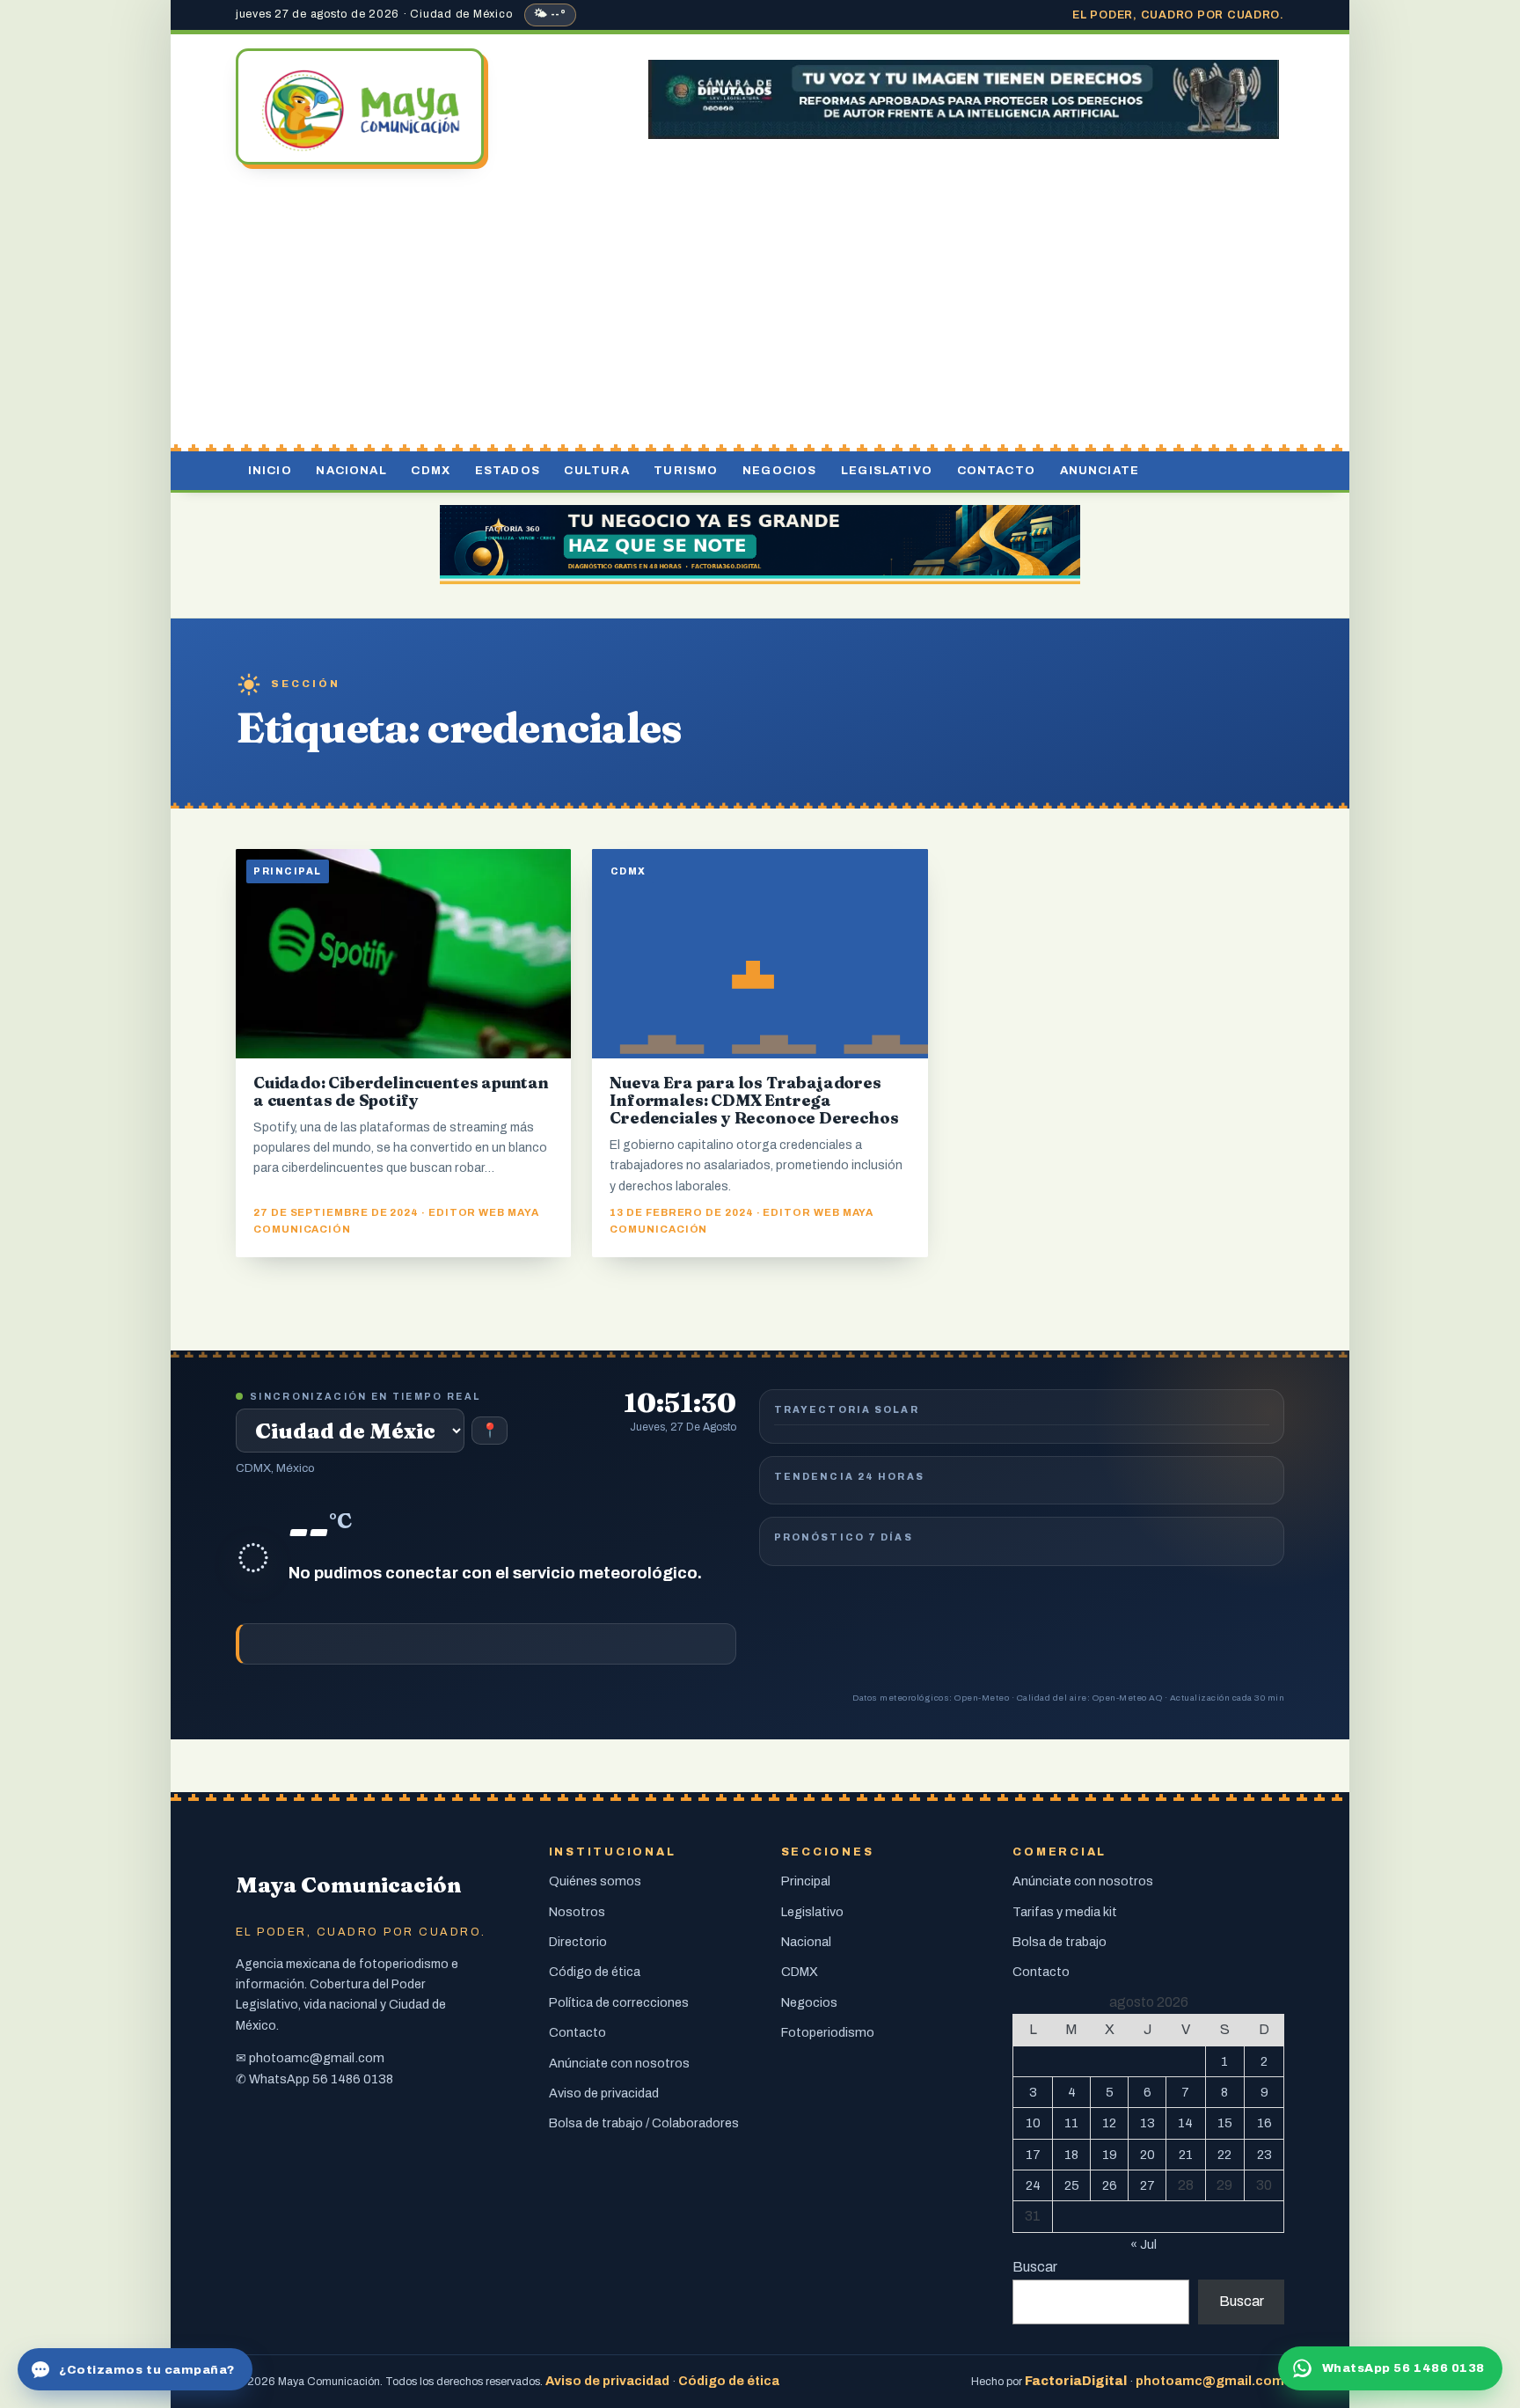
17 (1033, 2155)
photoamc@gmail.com (317, 2058)
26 (1110, 2185)
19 (1110, 2155)
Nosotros (577, 1912)
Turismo (686, 470)
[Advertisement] (760, 311)
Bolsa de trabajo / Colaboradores (644, 2123)
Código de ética (595, 1972)
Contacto (996, 470)
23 (1264, 2155)
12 (1109, 2123)
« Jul (1144, 2244)
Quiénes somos (595, 1881)
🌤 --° (550, 14)
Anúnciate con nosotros (619, 2063)
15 (1225, 2123)
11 (1071, 2123)
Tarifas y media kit (1065, 1912)
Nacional (351, 470)
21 (1186, 2155)
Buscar (1035, 2267)
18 (1071, 2155)
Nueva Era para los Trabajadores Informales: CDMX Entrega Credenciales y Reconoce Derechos (754, 1100)
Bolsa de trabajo (1060, 1942)
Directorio (578, 1942)
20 (1147, 2155)
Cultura (596, 470)
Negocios (779, 470)
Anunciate (1100, 470)
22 (1224, 2155)
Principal (806, 1881)
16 (1264, 2123)
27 (1147, 2185)
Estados (508, 470)
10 (1033, 2123)
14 (1185, 2123)
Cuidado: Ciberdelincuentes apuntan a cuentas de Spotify (401, 1091)
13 (1147, 2123)
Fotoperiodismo (828, 2032)
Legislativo (887, 470)
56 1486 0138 (353, 2079)
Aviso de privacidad (604, 2093)
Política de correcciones (619, 2002)
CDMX (431, 470)
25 (1072, 2185)
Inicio (270, 470)
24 (1033, 2185)
